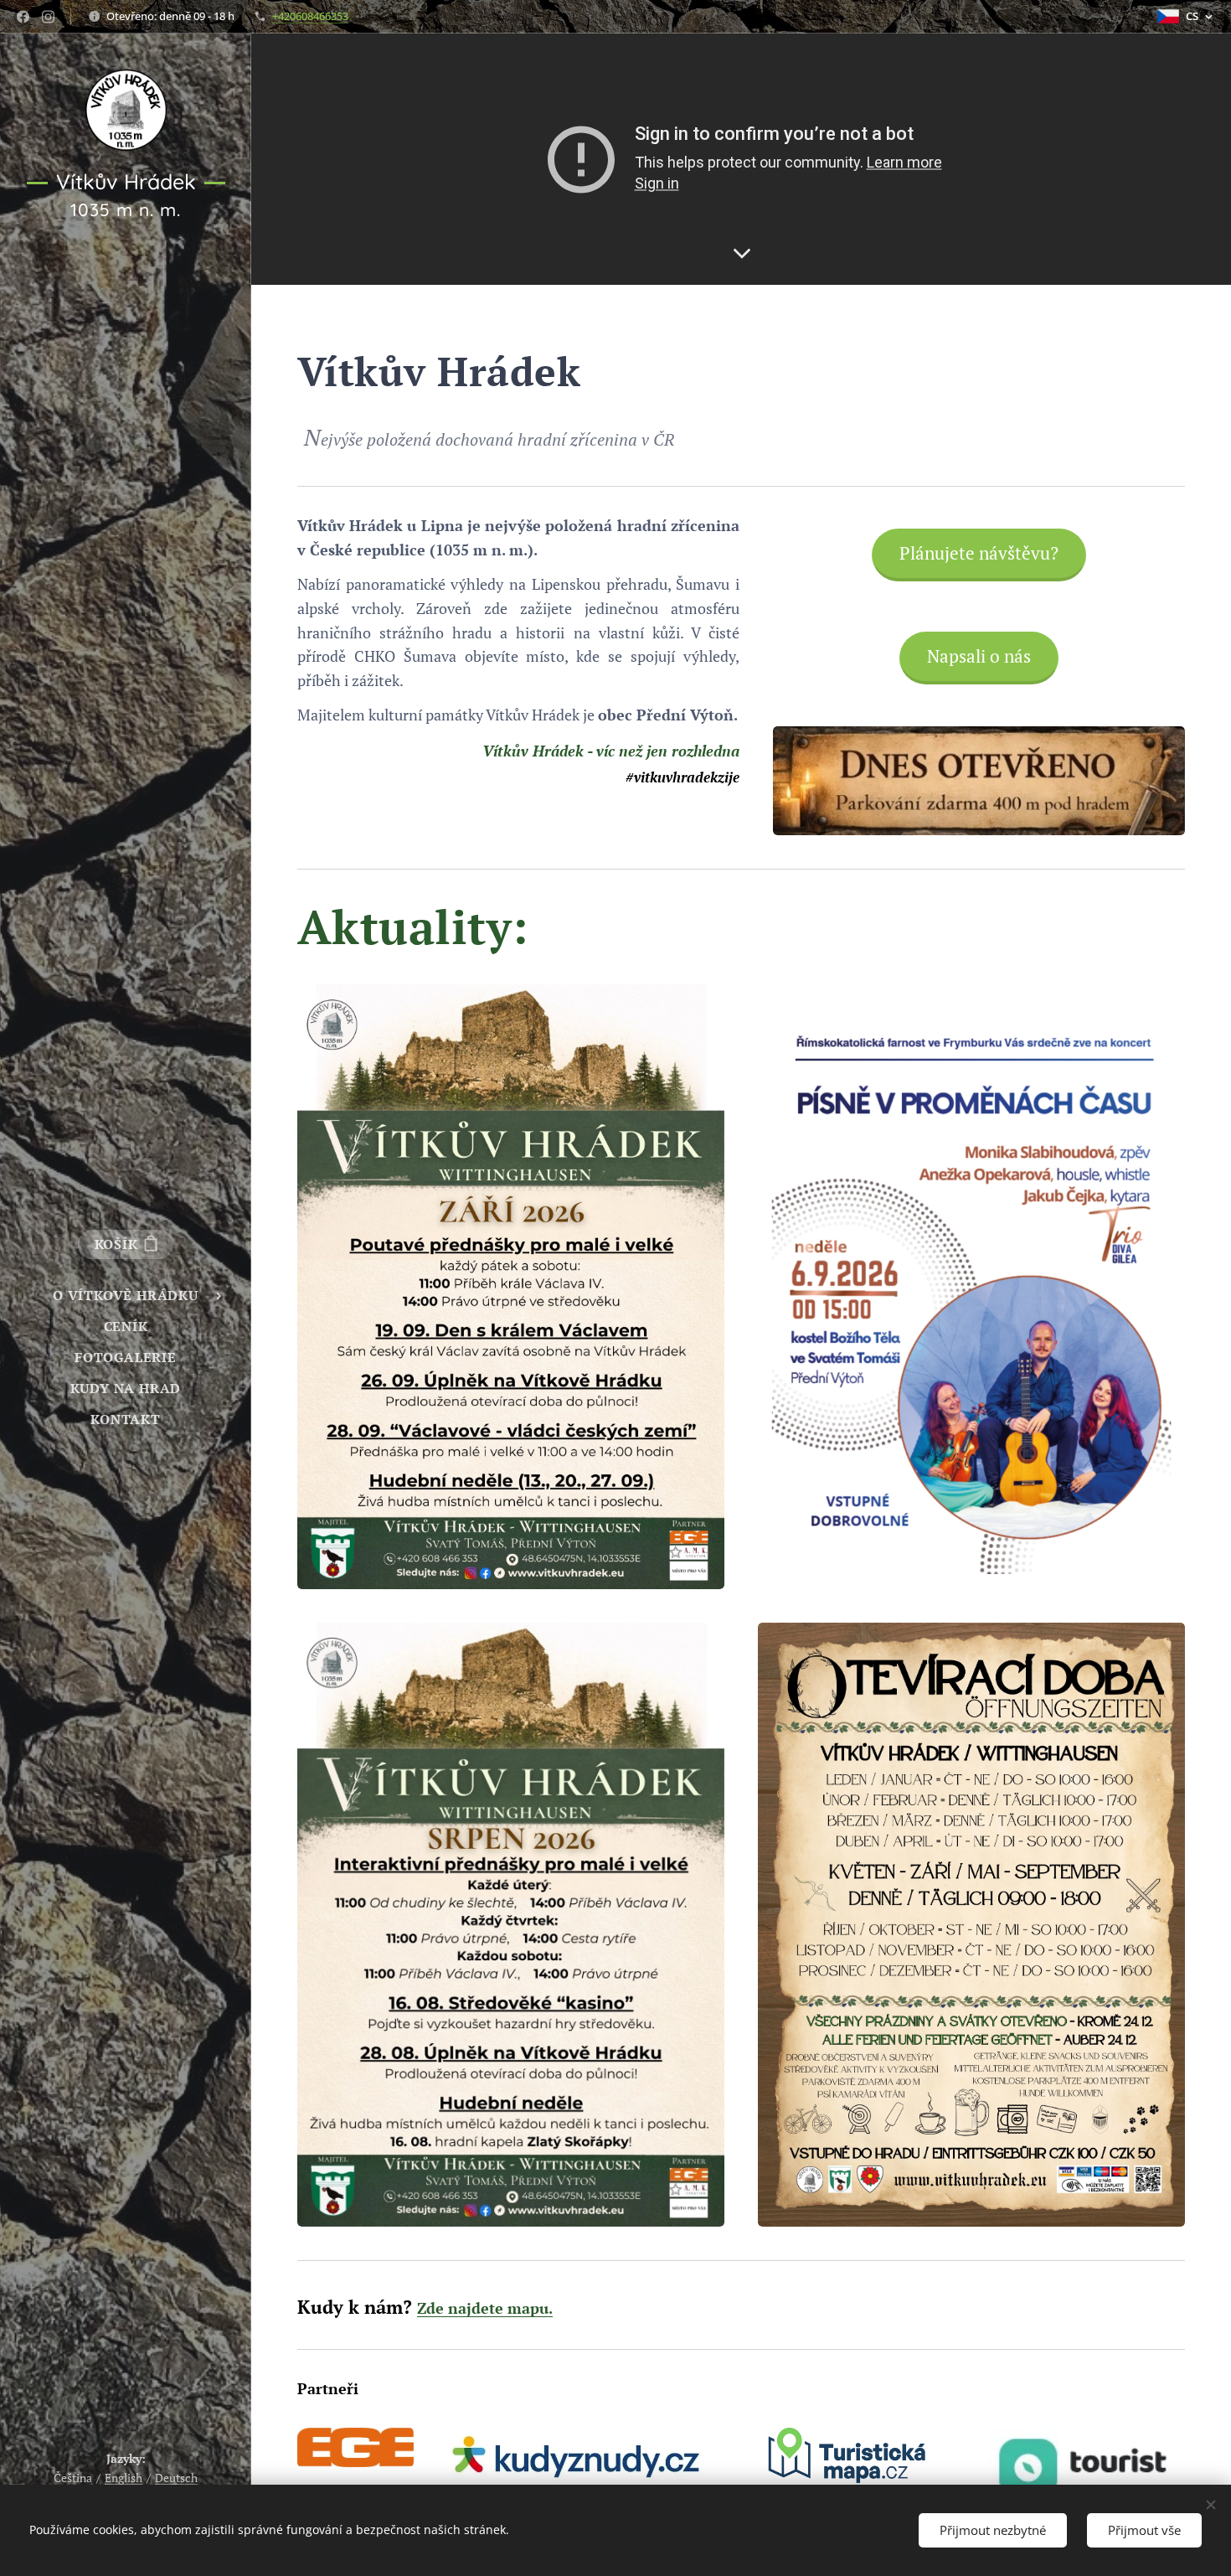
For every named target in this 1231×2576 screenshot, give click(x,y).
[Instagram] (48, 17)
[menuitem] (126, 1296)
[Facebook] (23, 17)
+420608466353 (310, 16)
